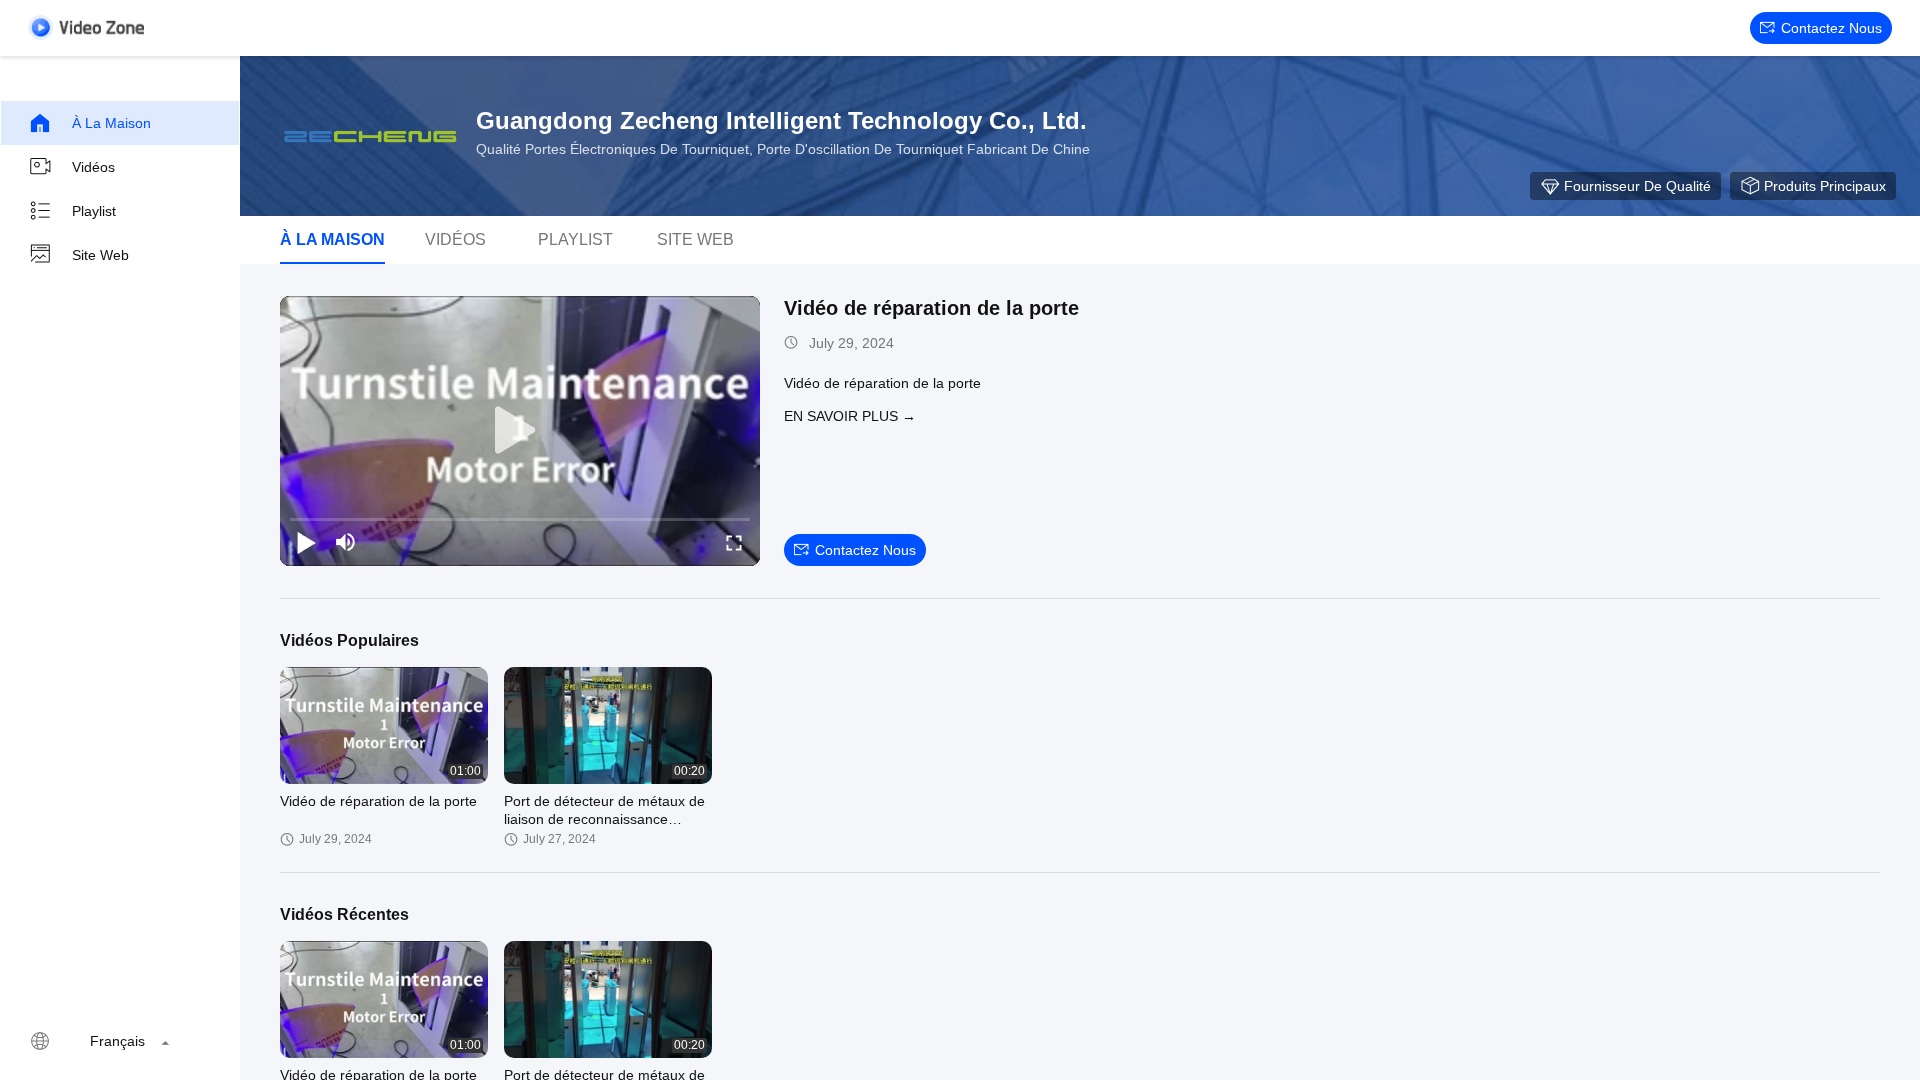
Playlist (94, 211)
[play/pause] (306, 542)
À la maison (111, 123)
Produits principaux (1825, 186)
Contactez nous (1831, 28)
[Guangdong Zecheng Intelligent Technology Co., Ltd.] (370, 136)
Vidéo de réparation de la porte (931, 308)
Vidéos (93, 167)
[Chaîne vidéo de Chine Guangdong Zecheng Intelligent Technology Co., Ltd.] (86, 27)
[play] (520, 431)
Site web (100, 255)
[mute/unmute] (346, 542)
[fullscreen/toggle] (734, 542)
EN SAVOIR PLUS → (850, 416)
